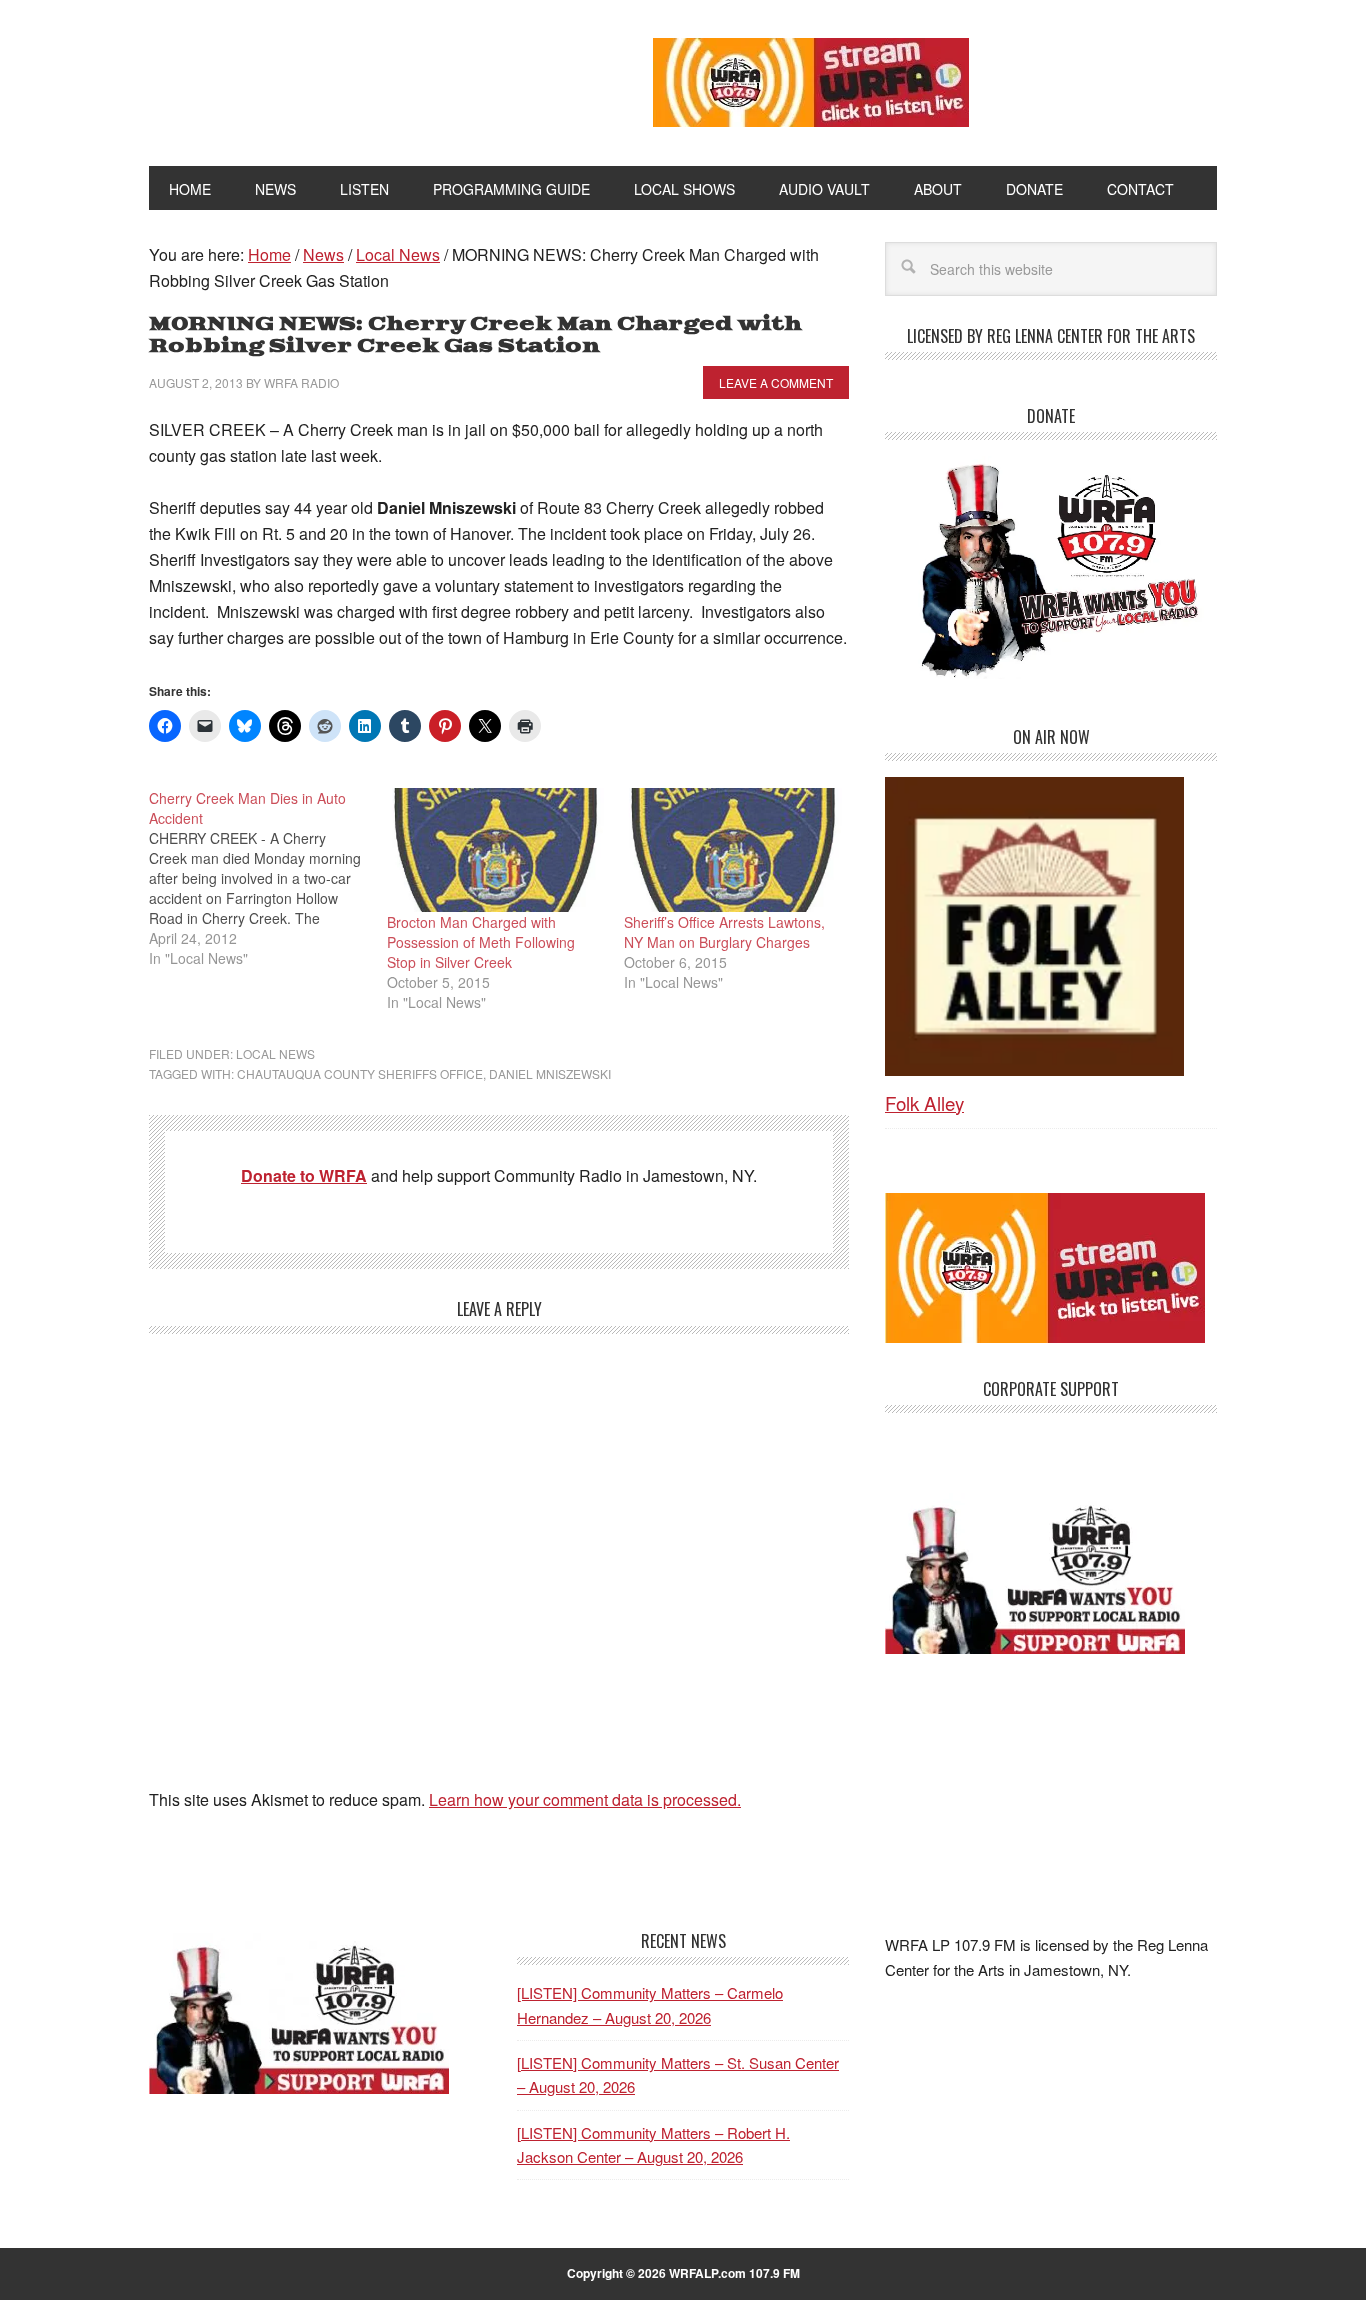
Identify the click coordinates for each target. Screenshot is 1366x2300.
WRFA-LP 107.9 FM (355, 78)
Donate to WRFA (304, 1175)
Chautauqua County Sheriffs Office (360, 1073)
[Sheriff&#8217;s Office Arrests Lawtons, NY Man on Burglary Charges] (733, 850)
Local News (275, 1053)
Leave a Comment (776, 382)
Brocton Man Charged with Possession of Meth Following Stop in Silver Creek (481, 942)
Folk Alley (924, 1102)
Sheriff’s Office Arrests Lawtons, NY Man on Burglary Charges (724, 932)
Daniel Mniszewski (550, 1073)
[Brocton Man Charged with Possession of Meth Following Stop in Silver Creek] (496, 850)
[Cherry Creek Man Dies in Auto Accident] (268, 878)
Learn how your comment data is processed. (585, 1799)
